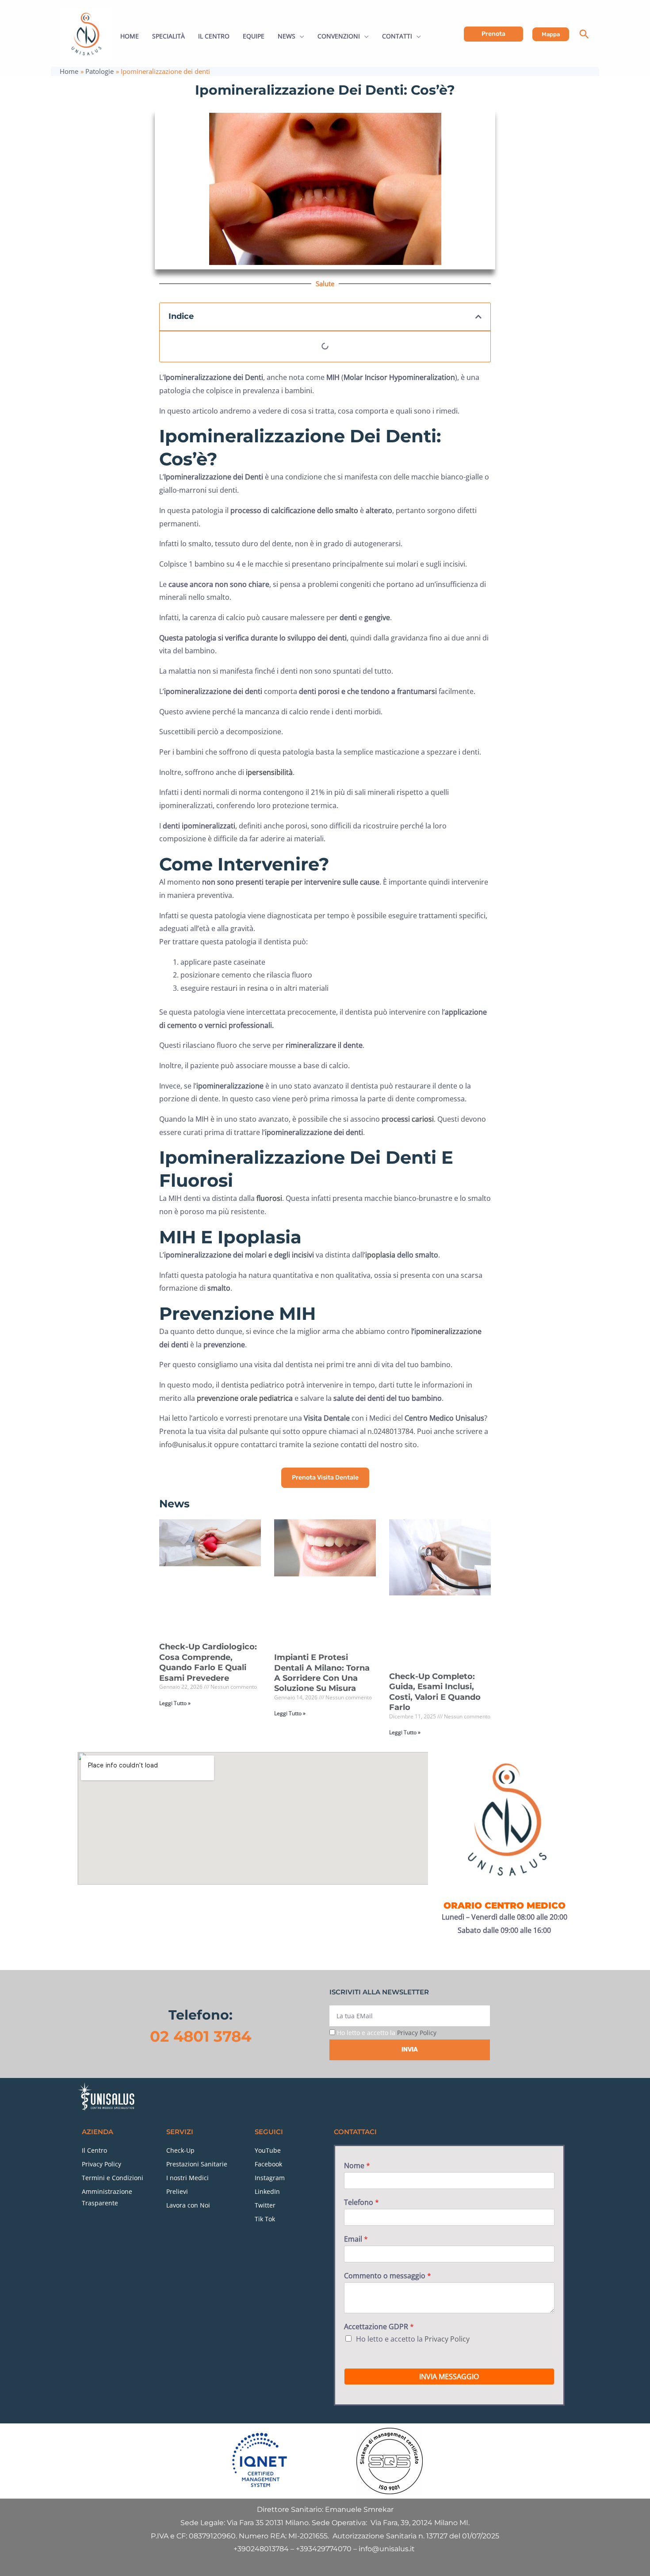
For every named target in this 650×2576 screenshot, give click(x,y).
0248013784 (394, 1431)
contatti (354, 1445)
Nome (357, 2166)
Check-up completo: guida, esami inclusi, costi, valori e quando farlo (435, 1692)
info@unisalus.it (186, 1445)
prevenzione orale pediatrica (245, 1398)
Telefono (361, 2202)
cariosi (423, 1119)
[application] (300, 36)
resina (258, 988)
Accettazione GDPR (379, 2327)
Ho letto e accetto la (387, 2033)
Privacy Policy (417, 2033)
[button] (493, 34)
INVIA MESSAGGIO (449, 2377)
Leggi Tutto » (175, 1703)
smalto (347, 510)
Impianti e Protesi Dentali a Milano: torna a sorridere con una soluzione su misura (322, 1673)
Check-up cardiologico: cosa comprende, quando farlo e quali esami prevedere (208, 1662)
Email (356, 2239)
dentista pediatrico (253, 1385)
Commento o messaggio (388, 2276)
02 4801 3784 (201, 2036)
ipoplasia (380, 1255)
